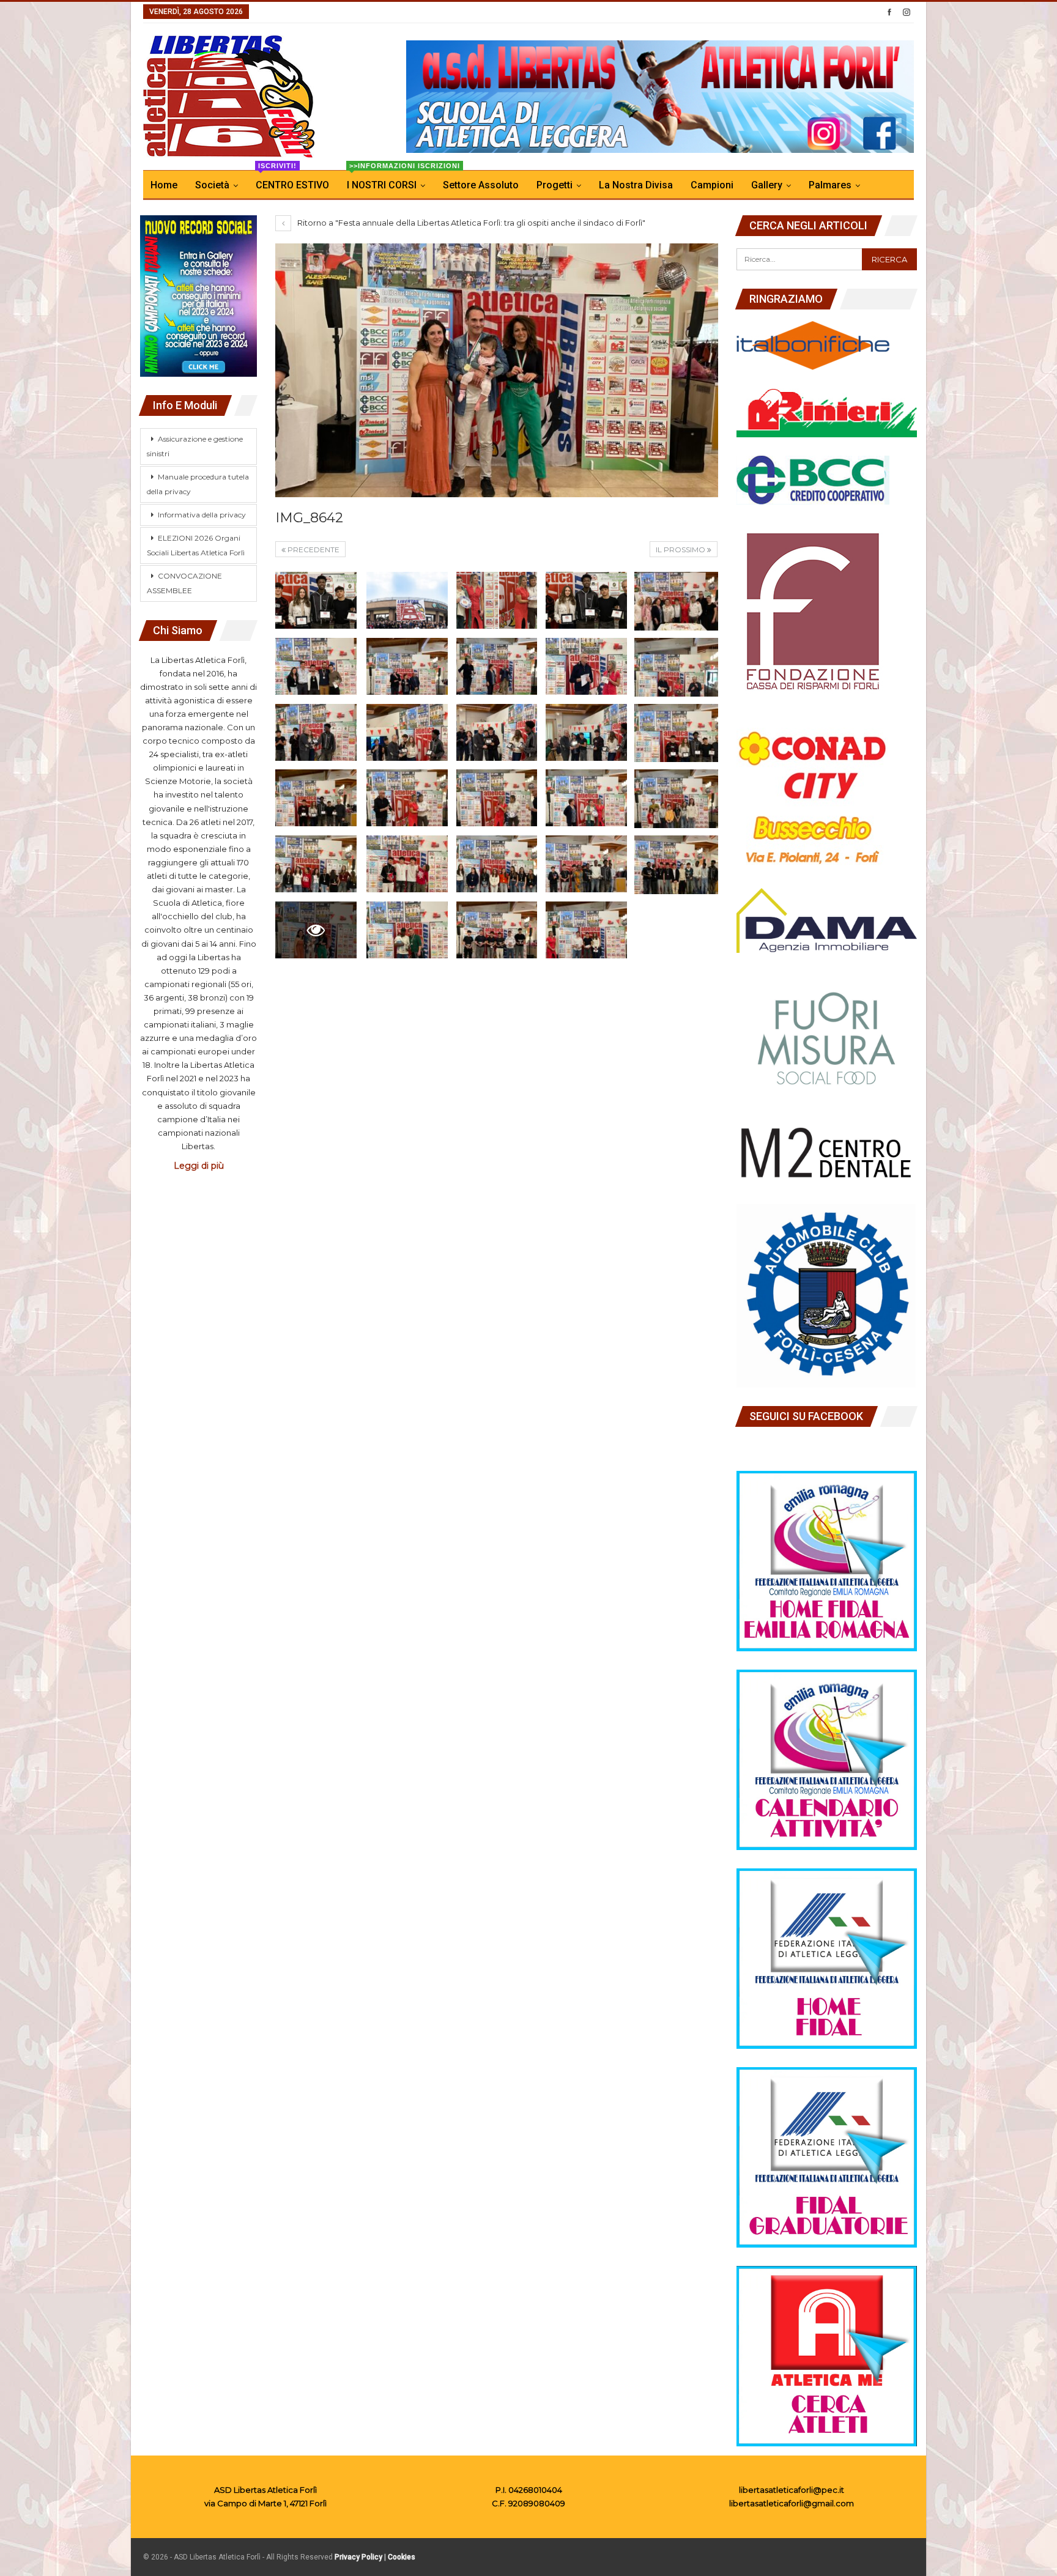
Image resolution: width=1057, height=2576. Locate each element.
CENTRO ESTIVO (292, 181)
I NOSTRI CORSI (390, 181)
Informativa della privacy (202, 515)
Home (164, 185)
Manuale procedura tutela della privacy (198, 484)
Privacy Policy (358, 2557)
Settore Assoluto (481, 185)
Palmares (830, 185)
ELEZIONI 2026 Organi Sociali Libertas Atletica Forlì (196, 545)
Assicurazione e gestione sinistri (195, 446)
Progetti (554, 185)
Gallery (767, 185)
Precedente (313, 550)
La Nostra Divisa (636, 185)
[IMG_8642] (316, 600)
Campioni (712, 185)
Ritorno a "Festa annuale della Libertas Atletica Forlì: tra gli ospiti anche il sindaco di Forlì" (470, 223)
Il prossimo (681, 550)
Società (212, 185)
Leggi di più (199, 1166)
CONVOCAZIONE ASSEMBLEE (184, 583)
